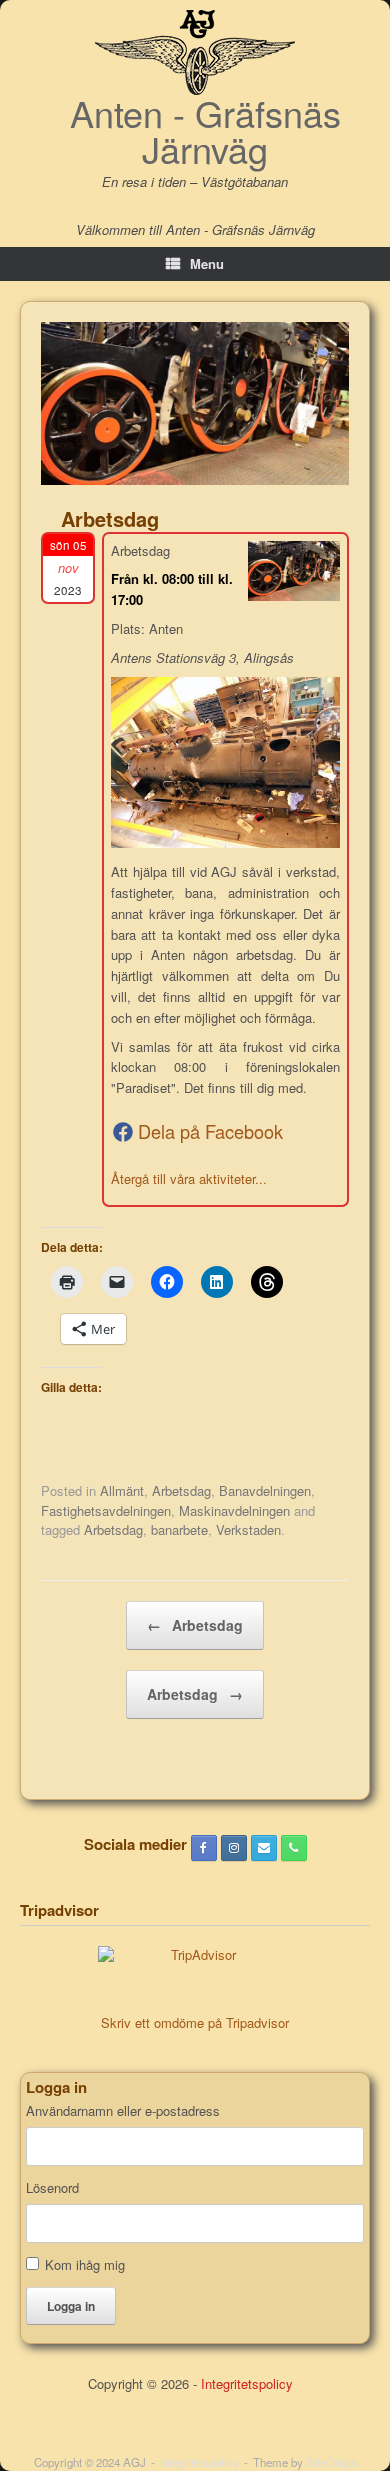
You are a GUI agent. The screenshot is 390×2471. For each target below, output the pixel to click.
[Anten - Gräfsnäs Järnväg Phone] (294, 1848)
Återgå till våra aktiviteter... (189, 1178)
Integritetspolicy (247, 2383)
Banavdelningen (265, 1490)
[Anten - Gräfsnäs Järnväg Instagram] (234, 1848)
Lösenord (52, 2188)
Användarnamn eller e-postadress (123, 2111)
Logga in (71, 2306)
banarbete (179, 1529)
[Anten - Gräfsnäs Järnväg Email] (264, 1848)
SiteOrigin (331, 2462)
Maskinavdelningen (234, 1510)
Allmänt (122, 1490)
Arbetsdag (181, 1490)
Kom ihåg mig (85, 2264)
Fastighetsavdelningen (106, 1510)
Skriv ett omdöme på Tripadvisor (195, 2022)
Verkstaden (248, 1529)
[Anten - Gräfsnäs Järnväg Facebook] (204, 1848)
